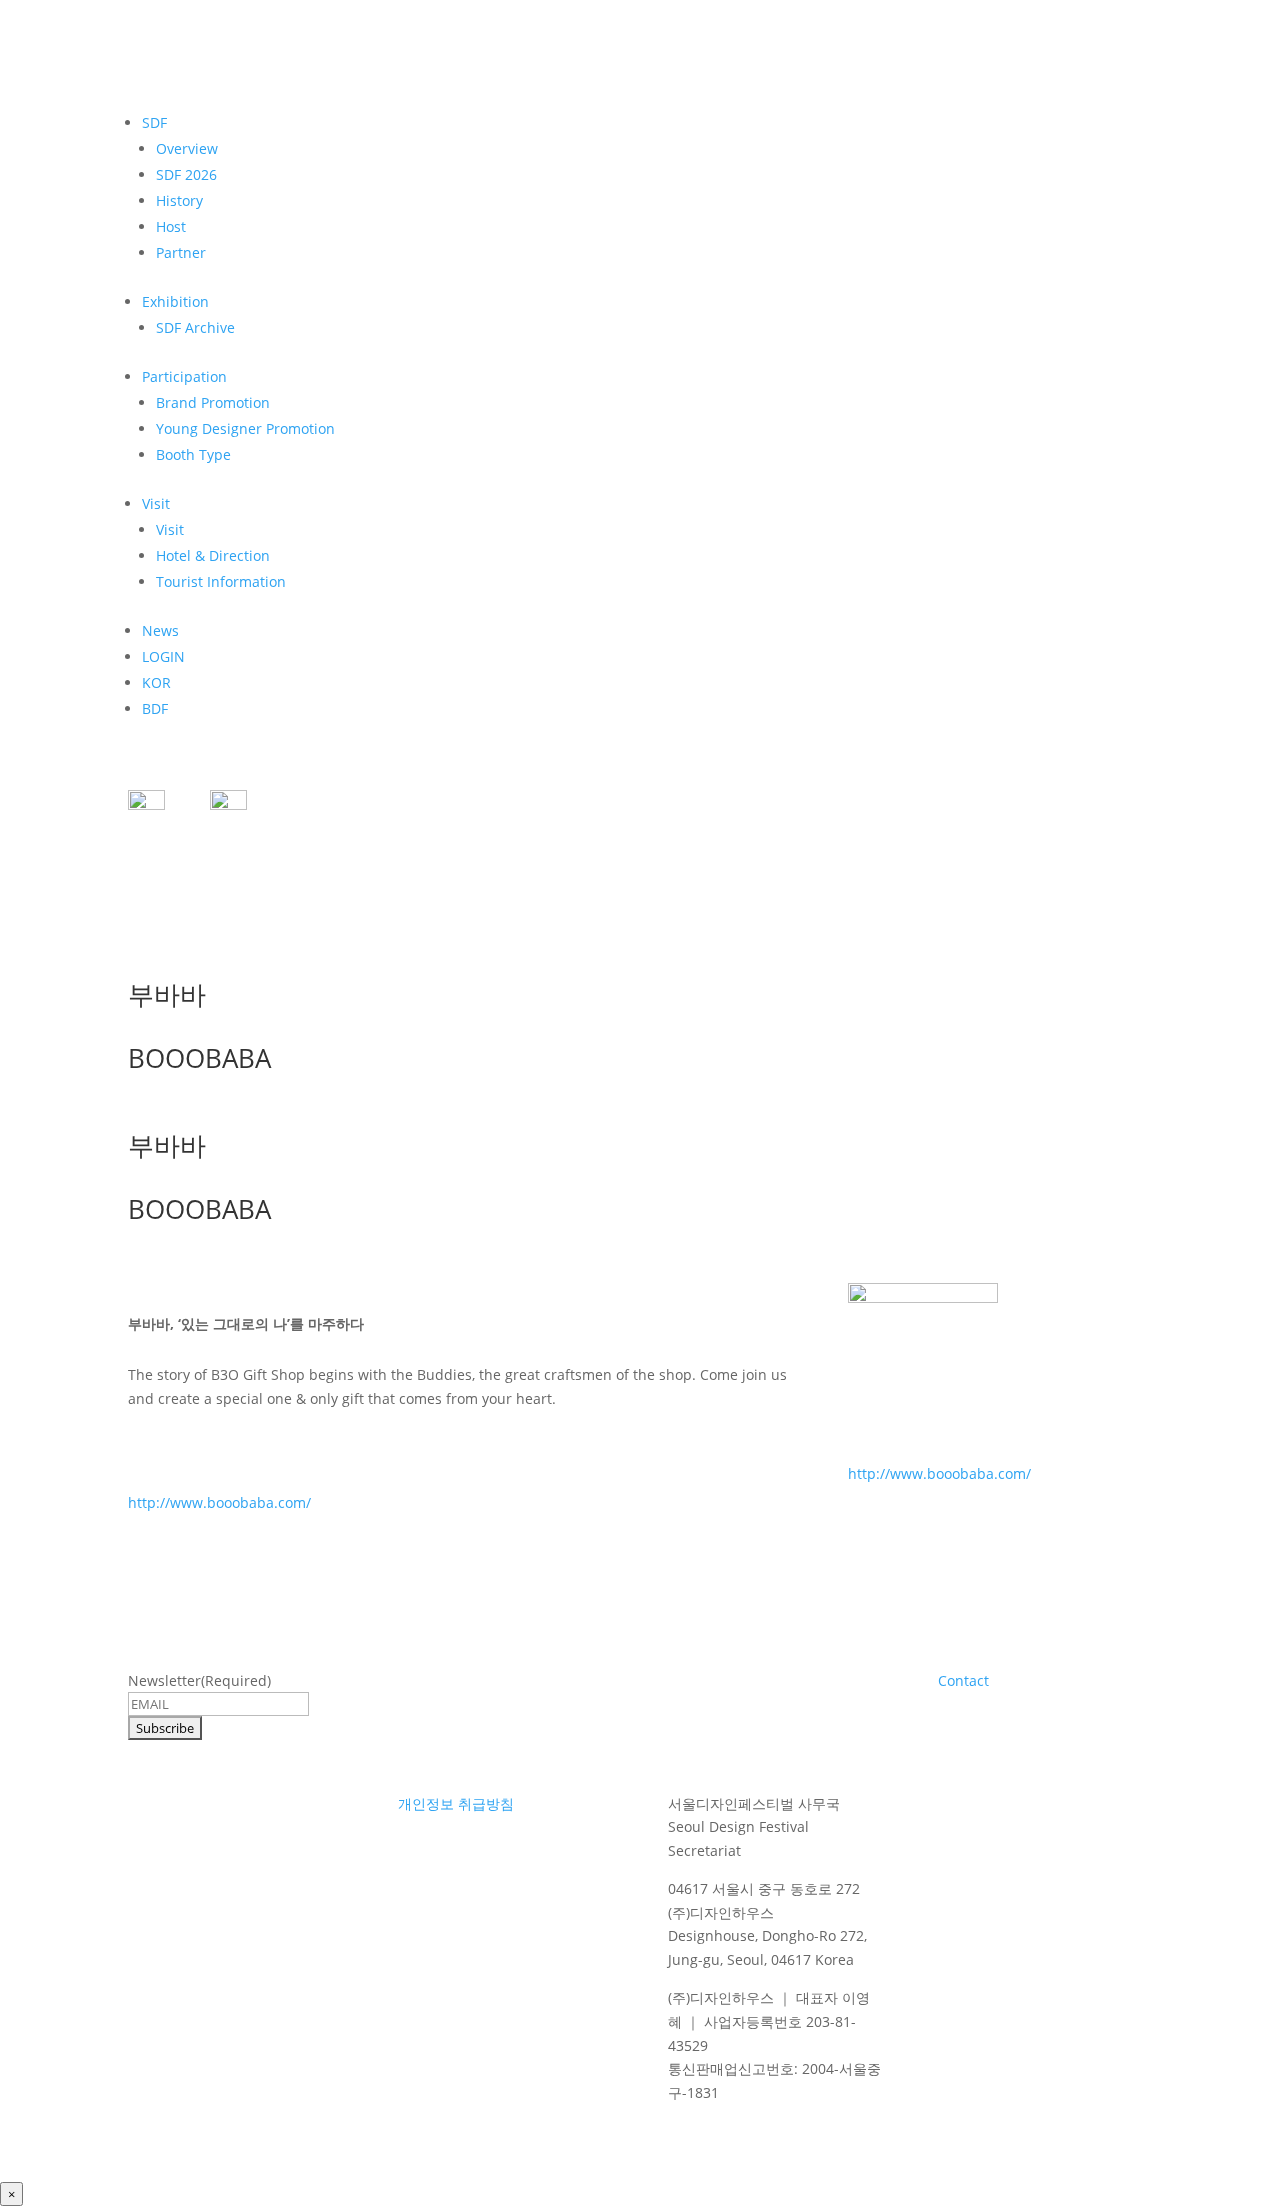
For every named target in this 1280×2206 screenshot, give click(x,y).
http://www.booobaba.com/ (219, 1502)
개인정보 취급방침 (456, 1803)
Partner (181, 252)
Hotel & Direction (213, 555)
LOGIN (163, 656)
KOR (156, 682)
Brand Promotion (213, 402)
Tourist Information (221, 581)
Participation (184, 376)
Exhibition (175, 301)
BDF (155, 708)
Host (171, 226)
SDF (154, 122)
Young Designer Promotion (245, 428)
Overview (187, 148)
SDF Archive (195, 327)
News (160, 630)
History (179, 200)
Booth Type (193, 454)
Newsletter (199, 1680)
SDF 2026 (186, 174)
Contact (963, 1680)
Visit (156, 503)
